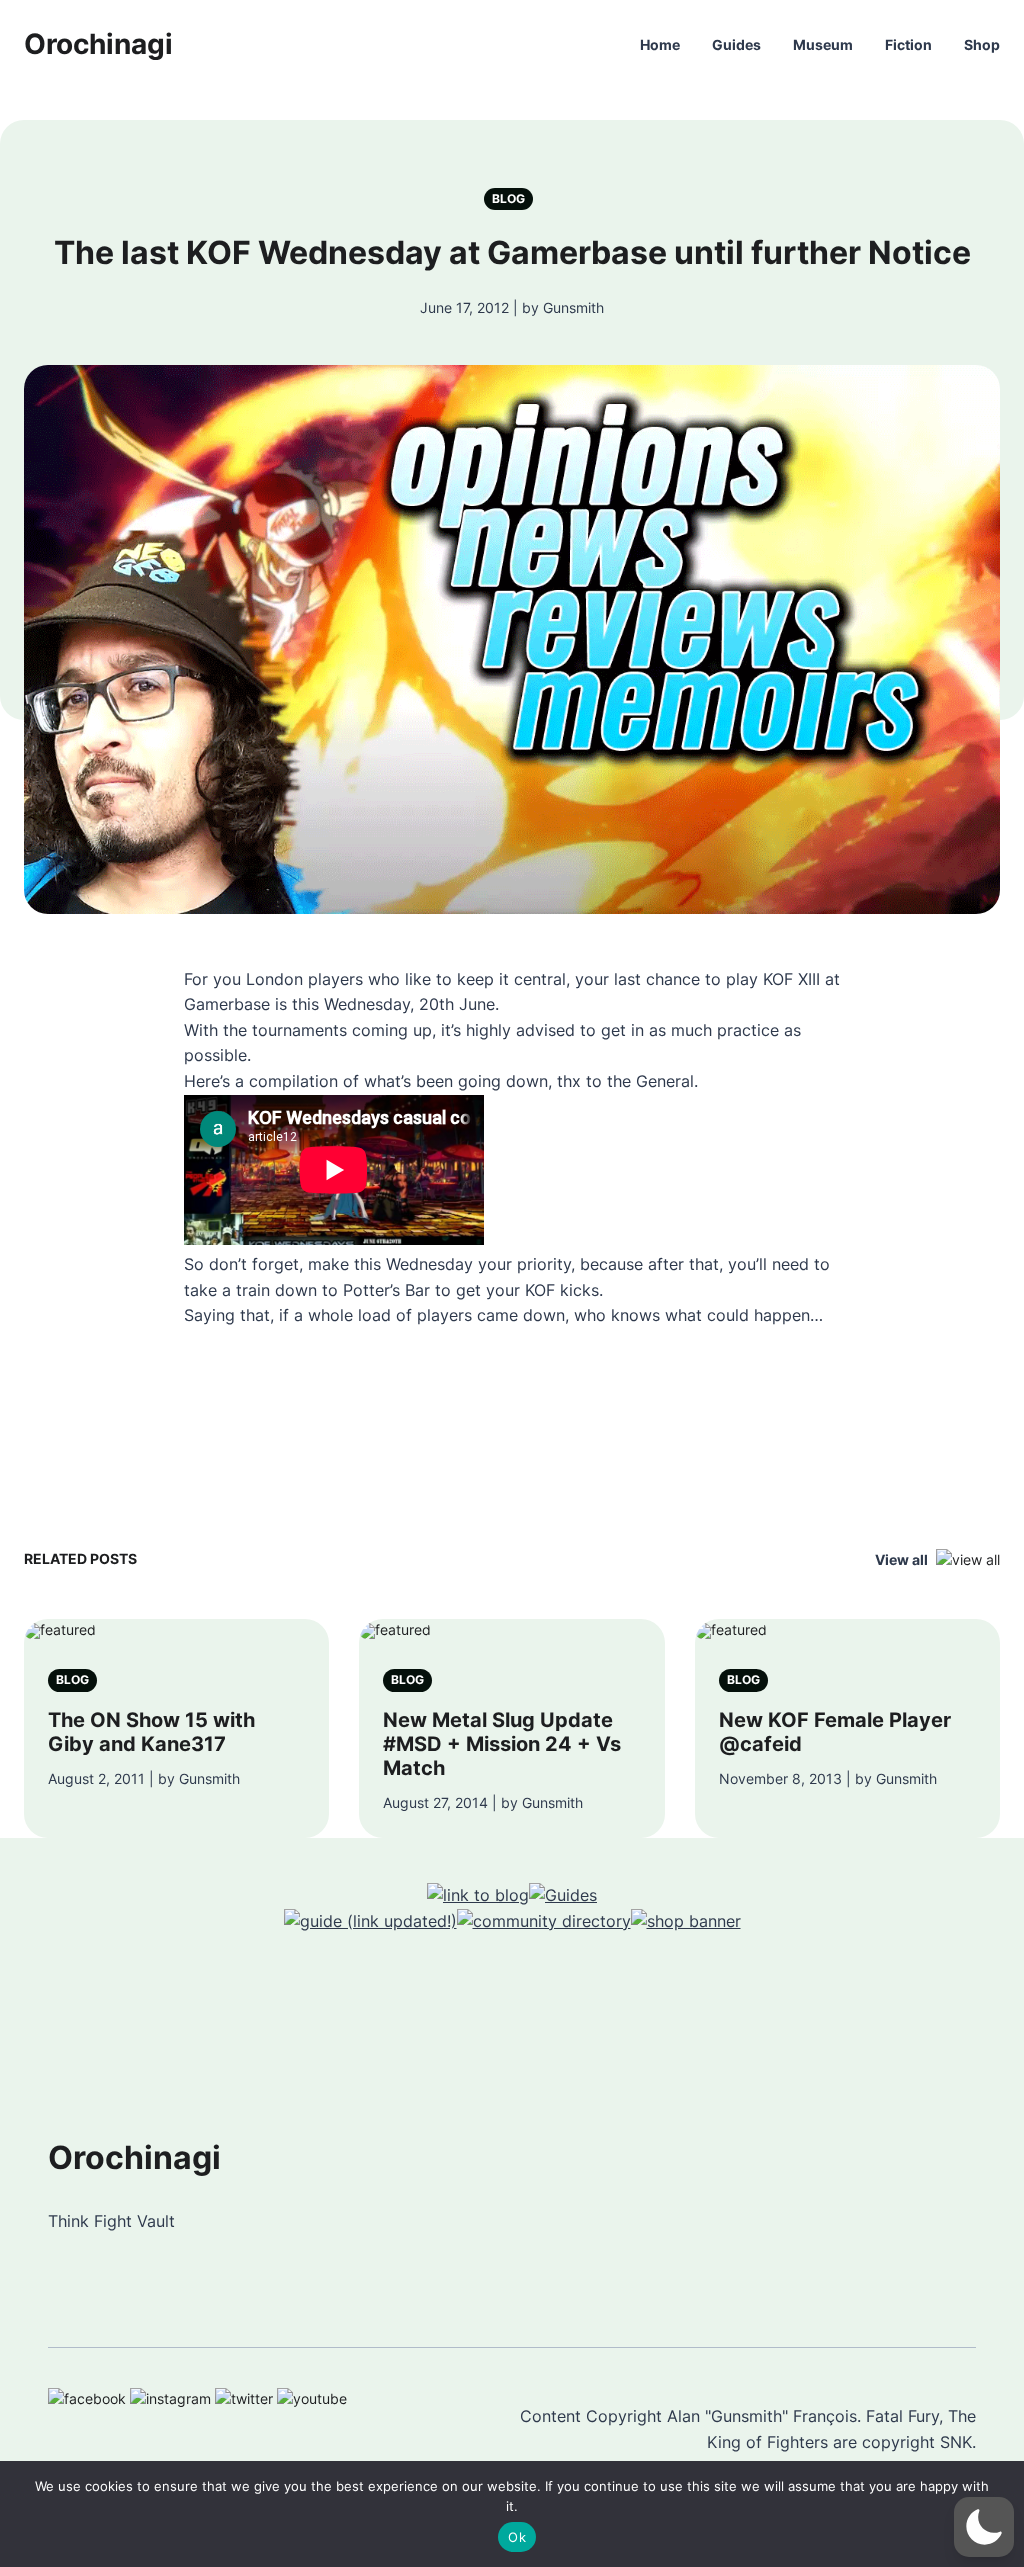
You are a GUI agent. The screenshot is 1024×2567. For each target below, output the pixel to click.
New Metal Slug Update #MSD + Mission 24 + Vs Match (502, 1744)
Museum (823, 44)
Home (660, 44)
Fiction (908, 44)
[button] (984, 2527)
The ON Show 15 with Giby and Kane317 (151, 1732)
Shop (982, 44)
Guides (736, 44)
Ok (517, 2537)
